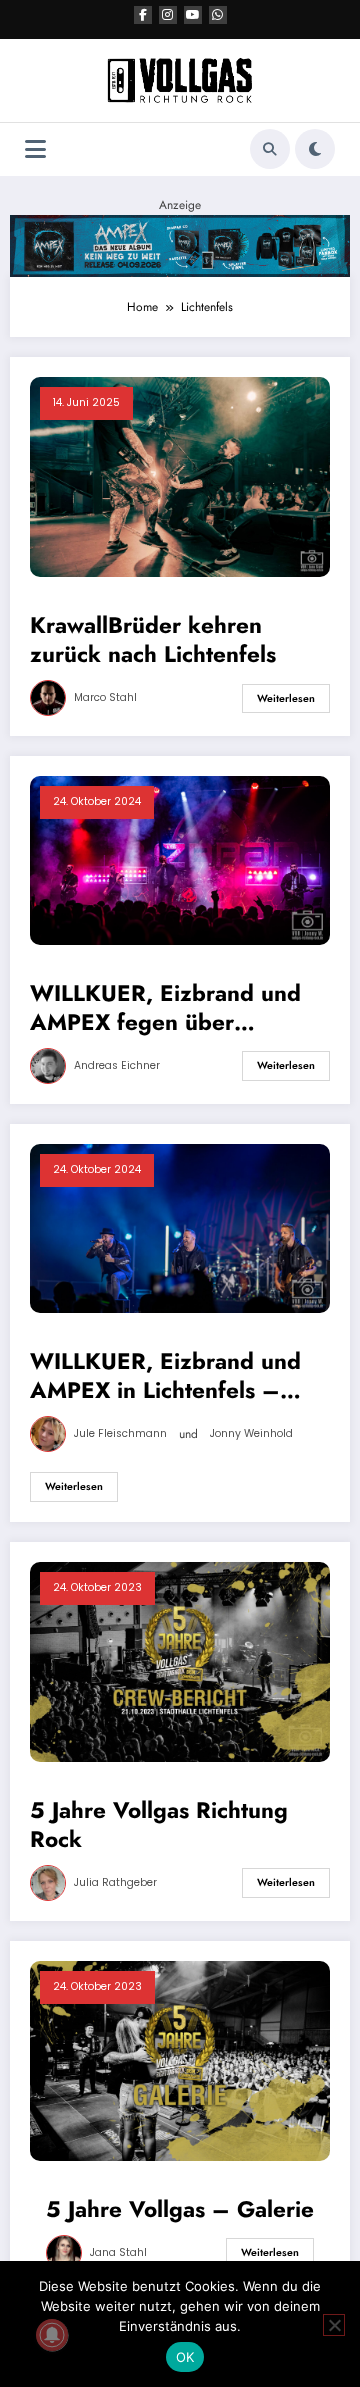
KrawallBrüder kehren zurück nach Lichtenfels (153, 640)
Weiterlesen (286, 698)
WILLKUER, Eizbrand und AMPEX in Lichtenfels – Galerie (165, 1376)
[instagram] (168, 15)
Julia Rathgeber (115, 1882)
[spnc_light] (315, 149)
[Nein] (334, 2325)
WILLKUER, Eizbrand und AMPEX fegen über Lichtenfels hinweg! (165, 1008)
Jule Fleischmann (120, 1433)
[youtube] (193, 15)
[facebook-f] (143, 15)
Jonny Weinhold (251, 1433)
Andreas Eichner (117, 1065)
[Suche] (270, 149)
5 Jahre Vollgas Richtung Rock (159, 1825)
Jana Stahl (118, 2252)
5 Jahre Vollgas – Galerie (180, 2209)
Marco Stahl (105, 697)
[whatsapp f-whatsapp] (218, 15)
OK (185, 2357)
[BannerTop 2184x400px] (180, 245)
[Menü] (35, 149)
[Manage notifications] (52, 2335)
